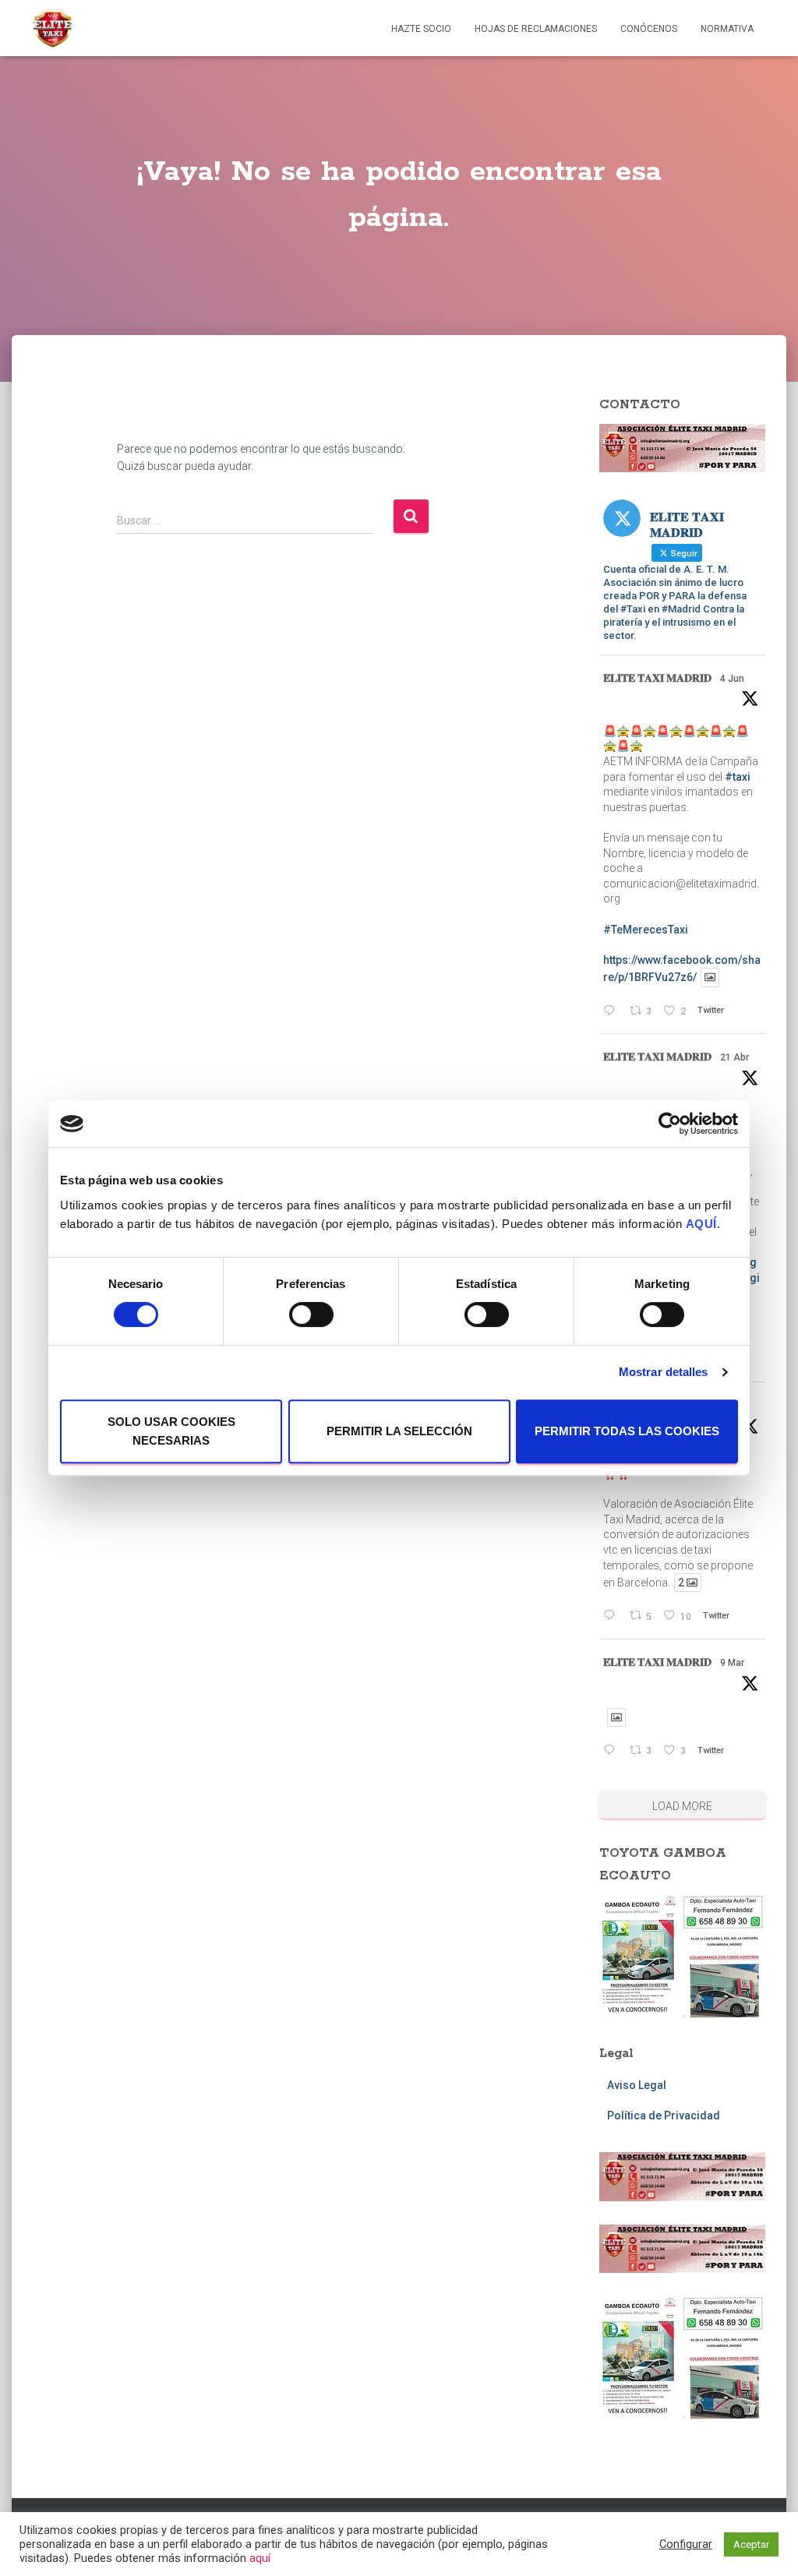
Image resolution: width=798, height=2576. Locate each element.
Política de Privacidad (664, 2115)
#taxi (738, 777)
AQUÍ (701, 1224)
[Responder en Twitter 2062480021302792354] (612, 1012)
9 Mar (732, 1663)
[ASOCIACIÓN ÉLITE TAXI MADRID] (52, 28)
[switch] (311, 1314)
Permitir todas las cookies (627, 1431)
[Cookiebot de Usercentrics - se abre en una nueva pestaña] (670, 1124)
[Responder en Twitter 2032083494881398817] (612, 1616)
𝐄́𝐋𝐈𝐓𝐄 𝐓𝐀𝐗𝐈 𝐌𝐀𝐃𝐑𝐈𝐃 (657, 678)
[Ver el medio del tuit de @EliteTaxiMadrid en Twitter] (710, 977)
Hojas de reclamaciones (536, 29)
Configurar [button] (686, 2544)
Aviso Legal (637, 2085)
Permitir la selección (399, 1431)
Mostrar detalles (664, 1372)
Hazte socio (421, 29)
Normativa (727, 29)
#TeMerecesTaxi (646, 930)
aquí (260, 2558)
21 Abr (734, 1057)
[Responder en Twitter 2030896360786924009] (612, 1751)
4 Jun (732, 679)
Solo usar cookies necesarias (171, 1431)
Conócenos (649, 29)
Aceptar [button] (751, 2544)
